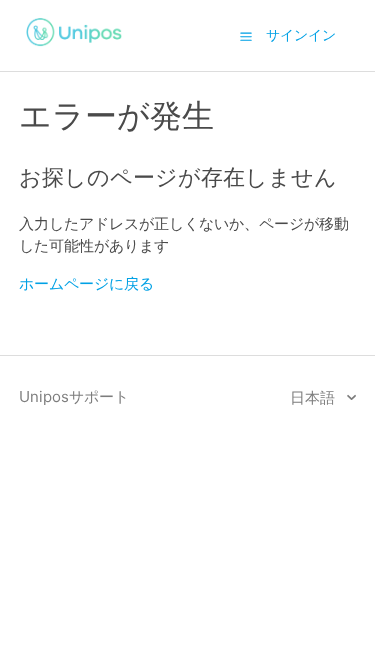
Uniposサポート (74, 396)
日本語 (314, 397)
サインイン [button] (301, 34)
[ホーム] (75, 48)
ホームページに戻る (86, 283)
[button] (246, 36)
